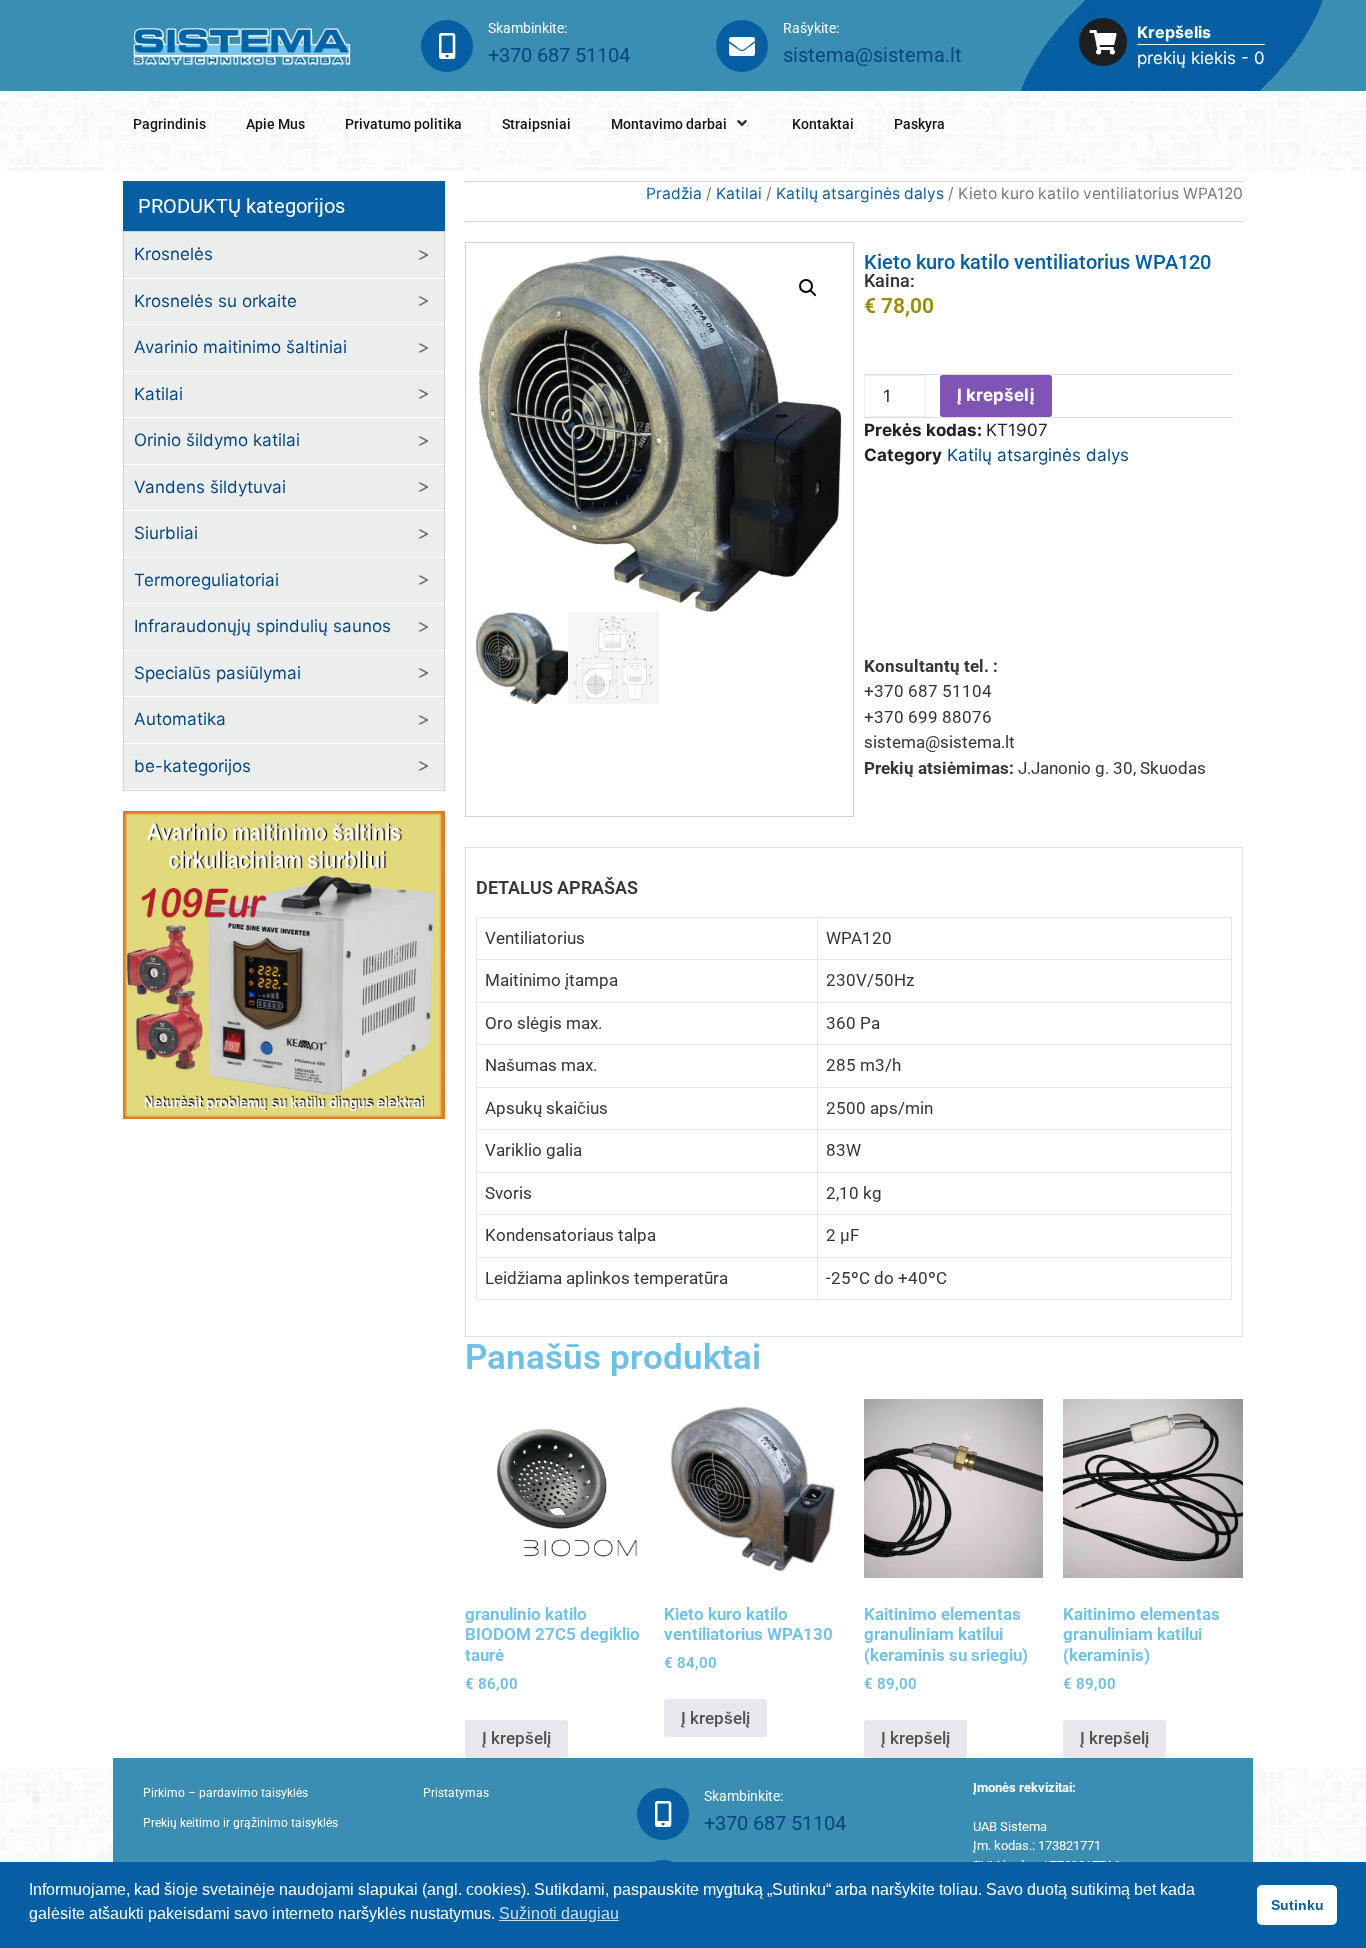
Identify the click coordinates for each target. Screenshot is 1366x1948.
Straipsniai (536, 124)
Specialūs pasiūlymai (217, 673)
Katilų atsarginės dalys (860, 193)
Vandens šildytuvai (210, 487)
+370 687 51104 (559, 55)
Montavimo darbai (669, 124)
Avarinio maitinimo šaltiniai (240, 347)
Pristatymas (456, 1793)
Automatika (180, 719)
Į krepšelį (996, 395)
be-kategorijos (192, 766)
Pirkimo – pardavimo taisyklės (225, 1793)
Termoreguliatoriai (206, 580)
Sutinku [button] (1297, 1905)
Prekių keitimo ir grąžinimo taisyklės (240, 1823)
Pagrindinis (169, 124)
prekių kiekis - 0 (1201, 58)
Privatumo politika (403, 124)
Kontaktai (823, 124)
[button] (808, 288)
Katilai (739, 193)
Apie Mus (275, 124)
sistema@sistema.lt (872, 55)
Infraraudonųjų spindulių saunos (262, 626)
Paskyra (919, 124)
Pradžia (674, 193)
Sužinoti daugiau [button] (559, 1913)
